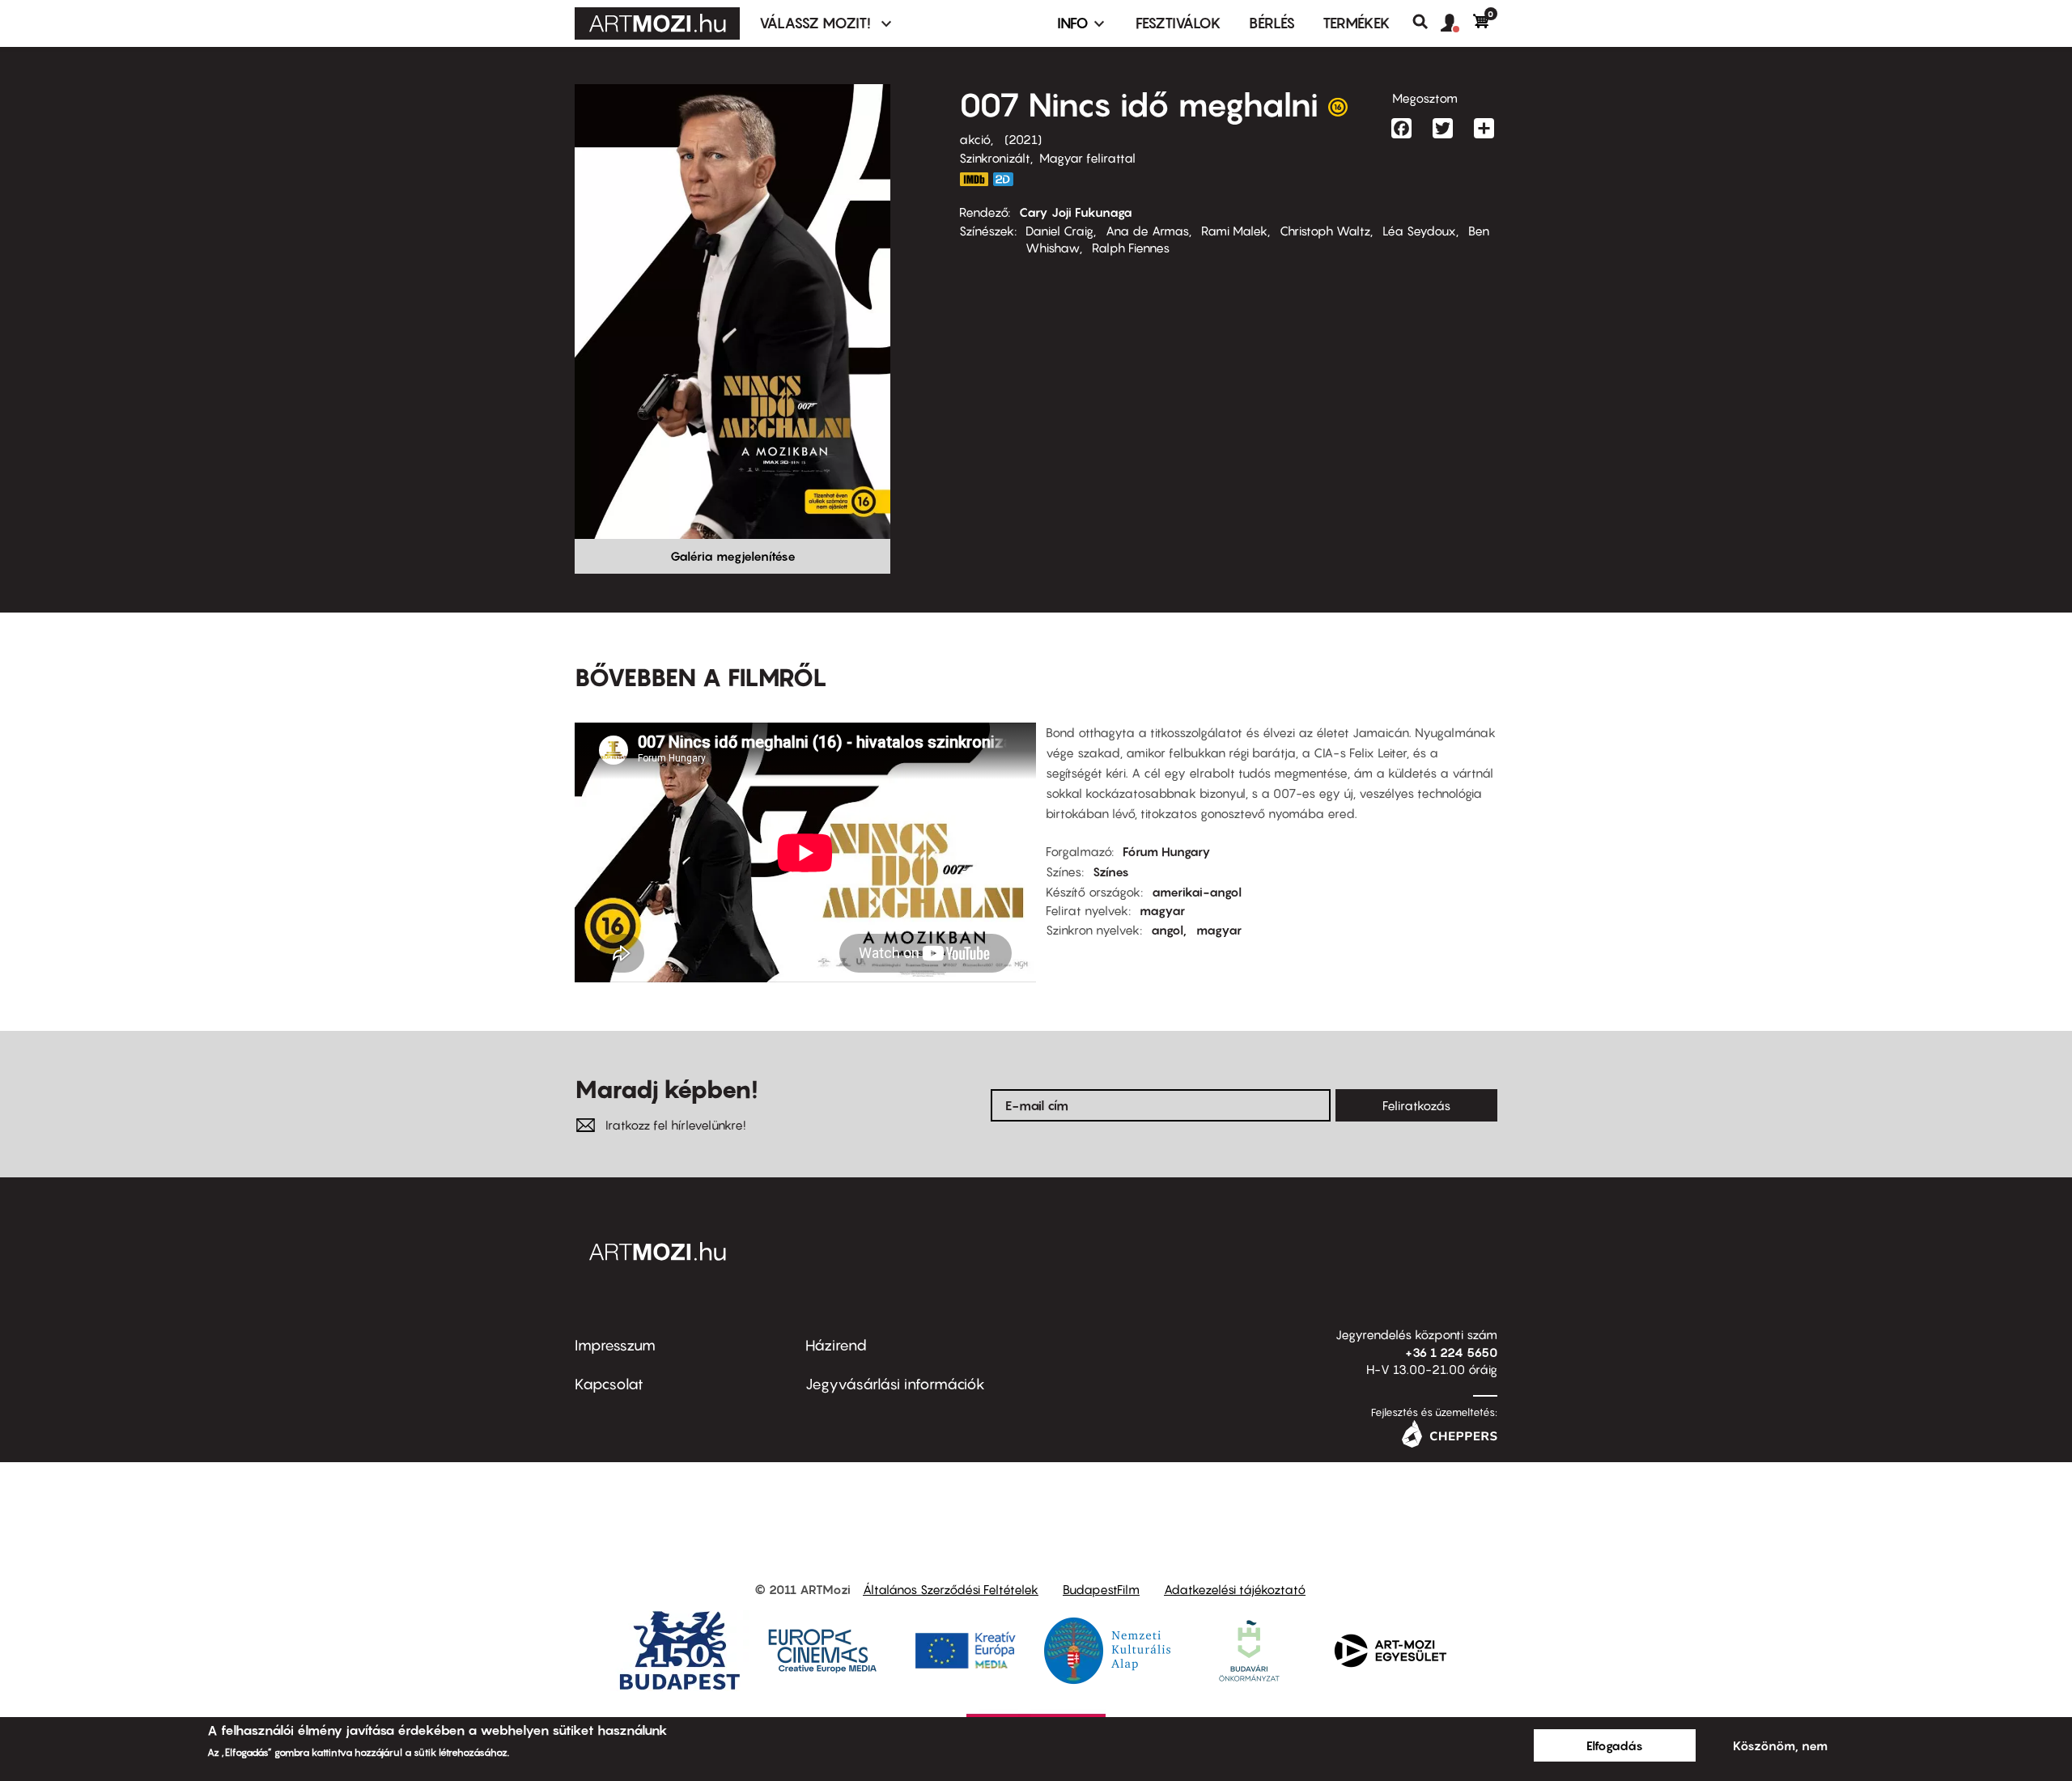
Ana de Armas (1147, 231)
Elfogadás (1615, 1745)
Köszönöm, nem (1780, 1745)
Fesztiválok (1178, 23)
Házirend (836, 1345)
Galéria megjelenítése (733, 556)
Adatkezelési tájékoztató (1235, 1589)
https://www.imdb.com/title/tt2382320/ (974, 179)
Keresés (1427, 22)
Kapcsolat (609, 1384)
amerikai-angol (1197, 892)
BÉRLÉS (1272, 23)
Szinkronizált (995, 158)
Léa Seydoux (1419, 231)
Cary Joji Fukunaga (1076, 212)
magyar (1162, 910)
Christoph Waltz (1325, 231)
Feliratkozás (1416, 1105)
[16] (1338, 111)
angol (1167, 930)
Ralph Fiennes (1131, 248)
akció (975, 139)
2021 (1023, 139)
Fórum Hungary (1167, 851)
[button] (1457, 23)
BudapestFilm (1101, 1589)
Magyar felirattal (1087, 158)
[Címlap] (657, 23)
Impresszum (615, 1345)
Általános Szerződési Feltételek (951, 1589)
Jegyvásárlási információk (895, 1384)
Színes (1111, 871)
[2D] (1008, 179)
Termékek (1357, 23)
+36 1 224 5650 (1451, 1352)
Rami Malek (1234, 231)
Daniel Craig (1059, 231)
